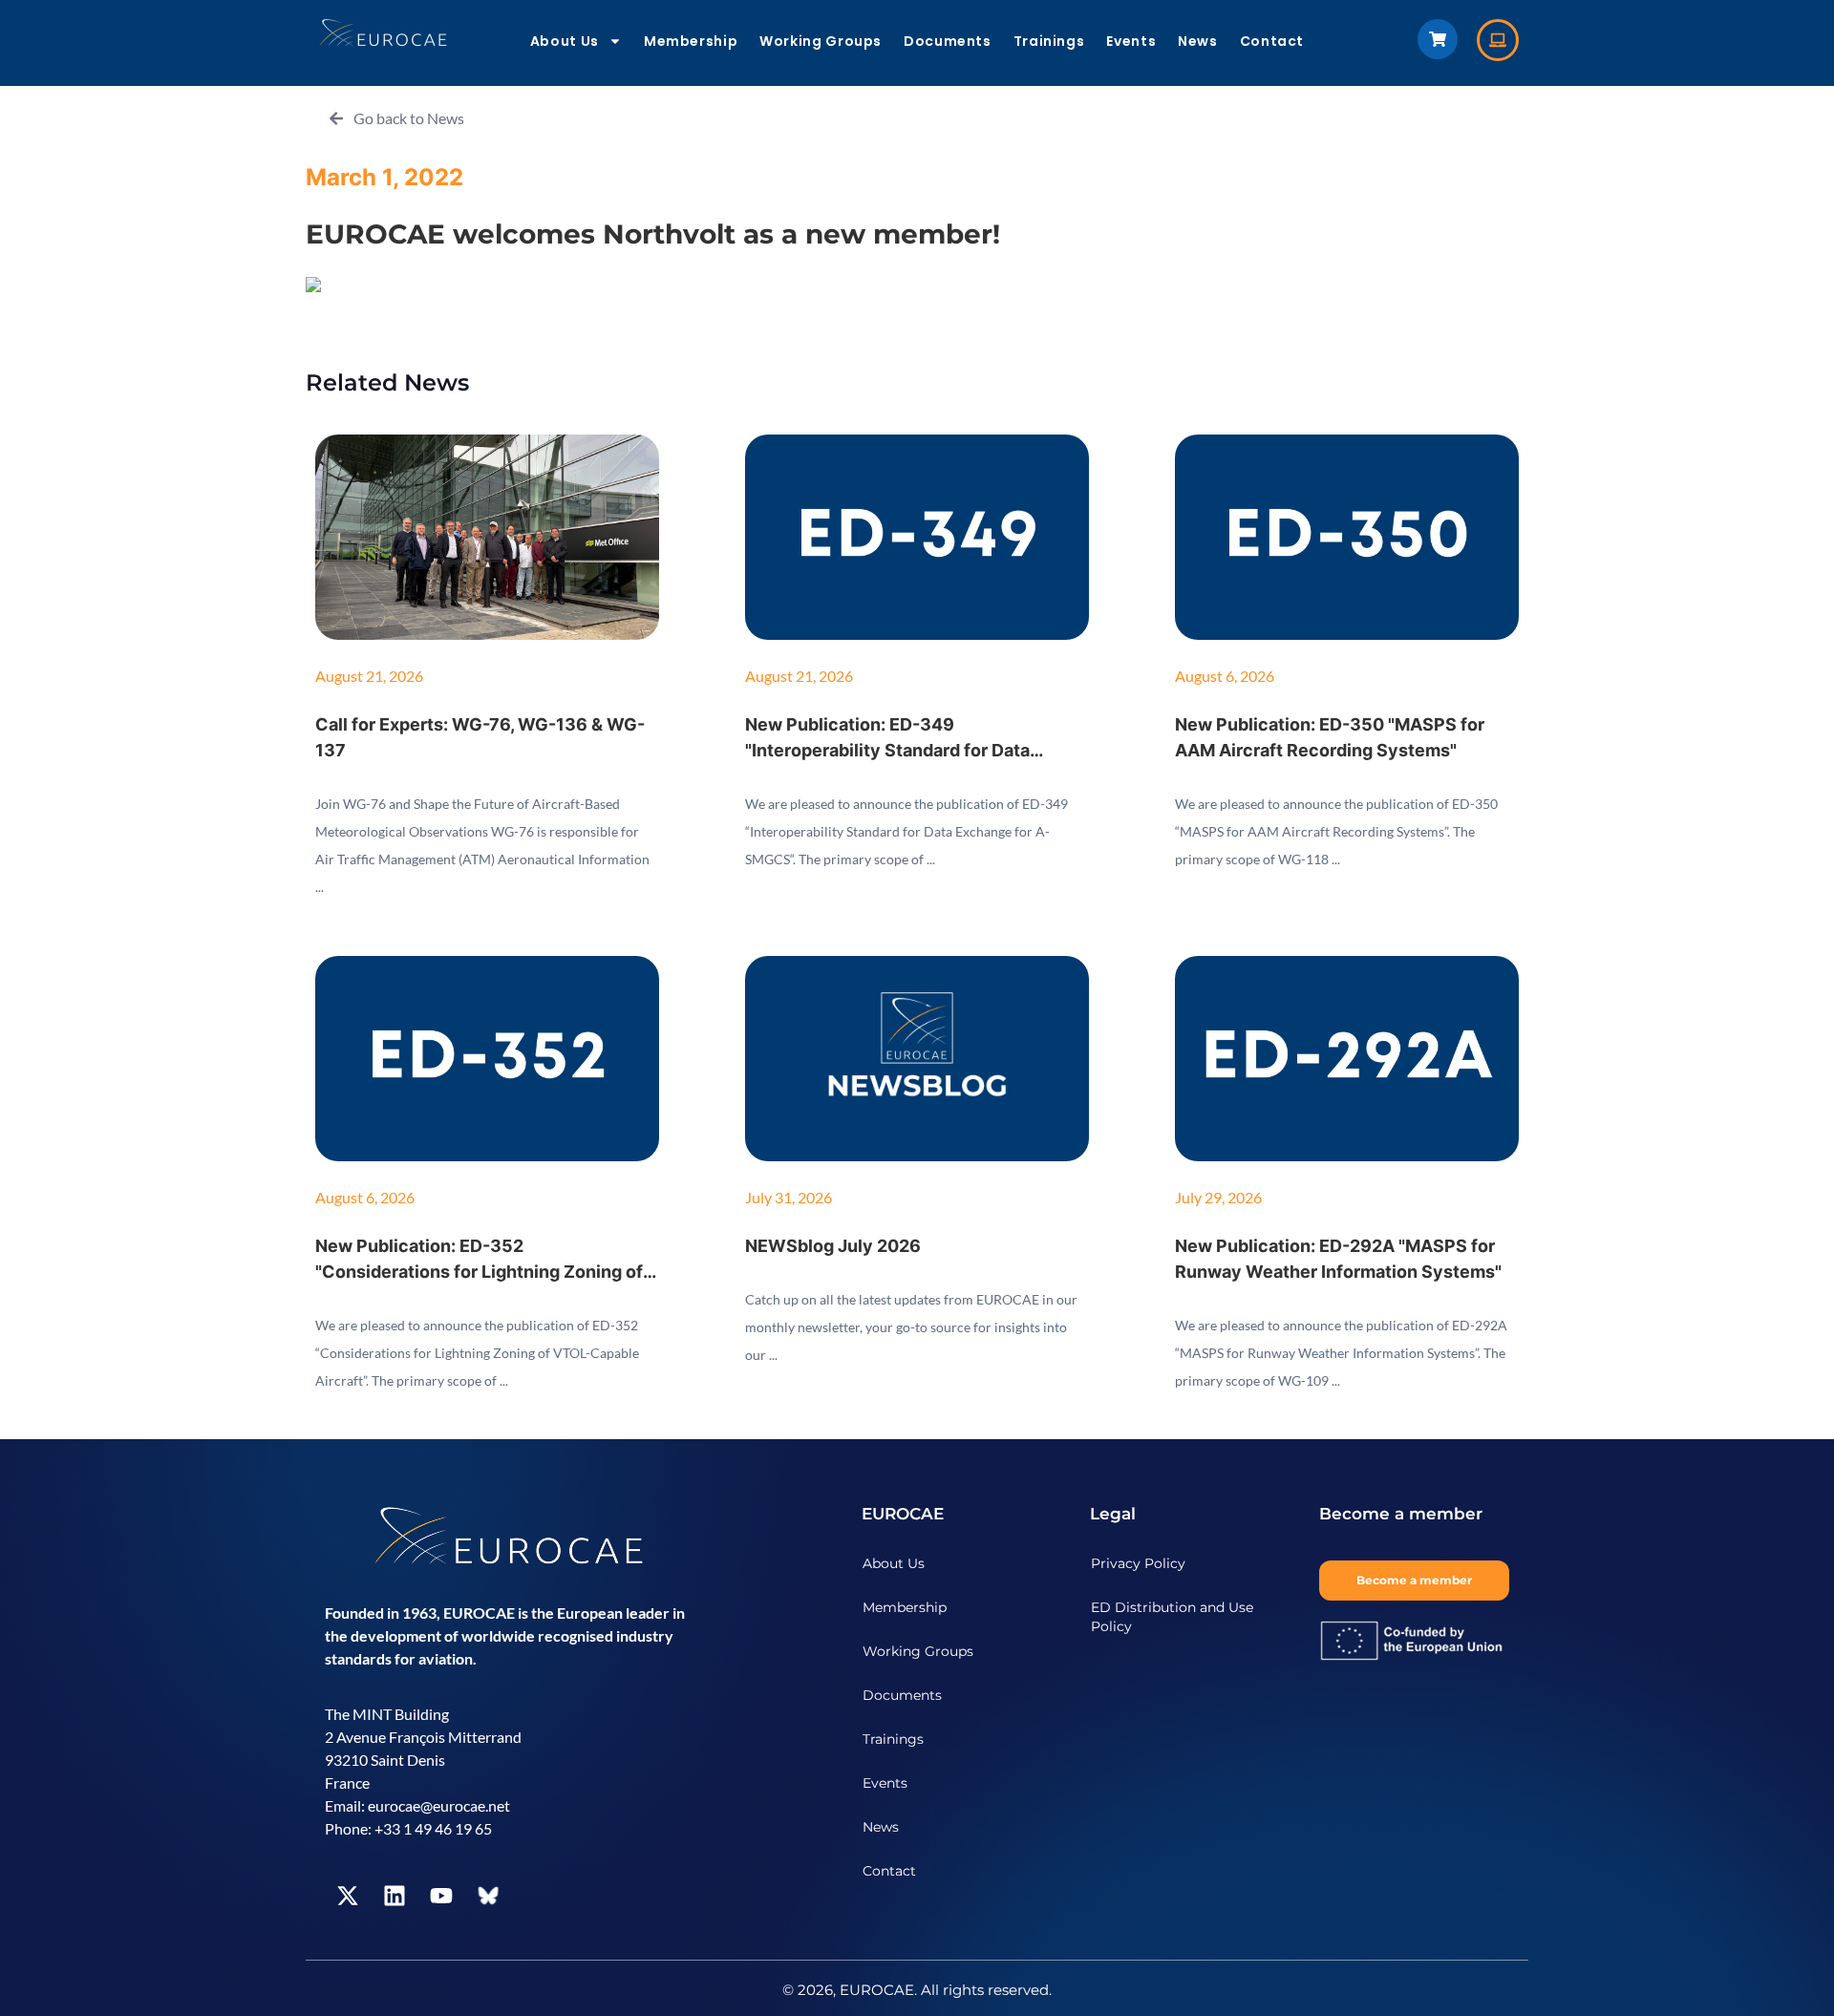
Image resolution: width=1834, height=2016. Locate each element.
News (1198, 41)
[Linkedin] (395, 1896)
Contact (1272, 41)
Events (1131, 41)
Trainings (1049, 41)
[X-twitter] (348, 1896)
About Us (565, 41)
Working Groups (821, 41)
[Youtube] (441, 1896)
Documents (948, 41)
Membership (691, 41)
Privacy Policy (1138, 1563)
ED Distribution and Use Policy (1172, 1617)
